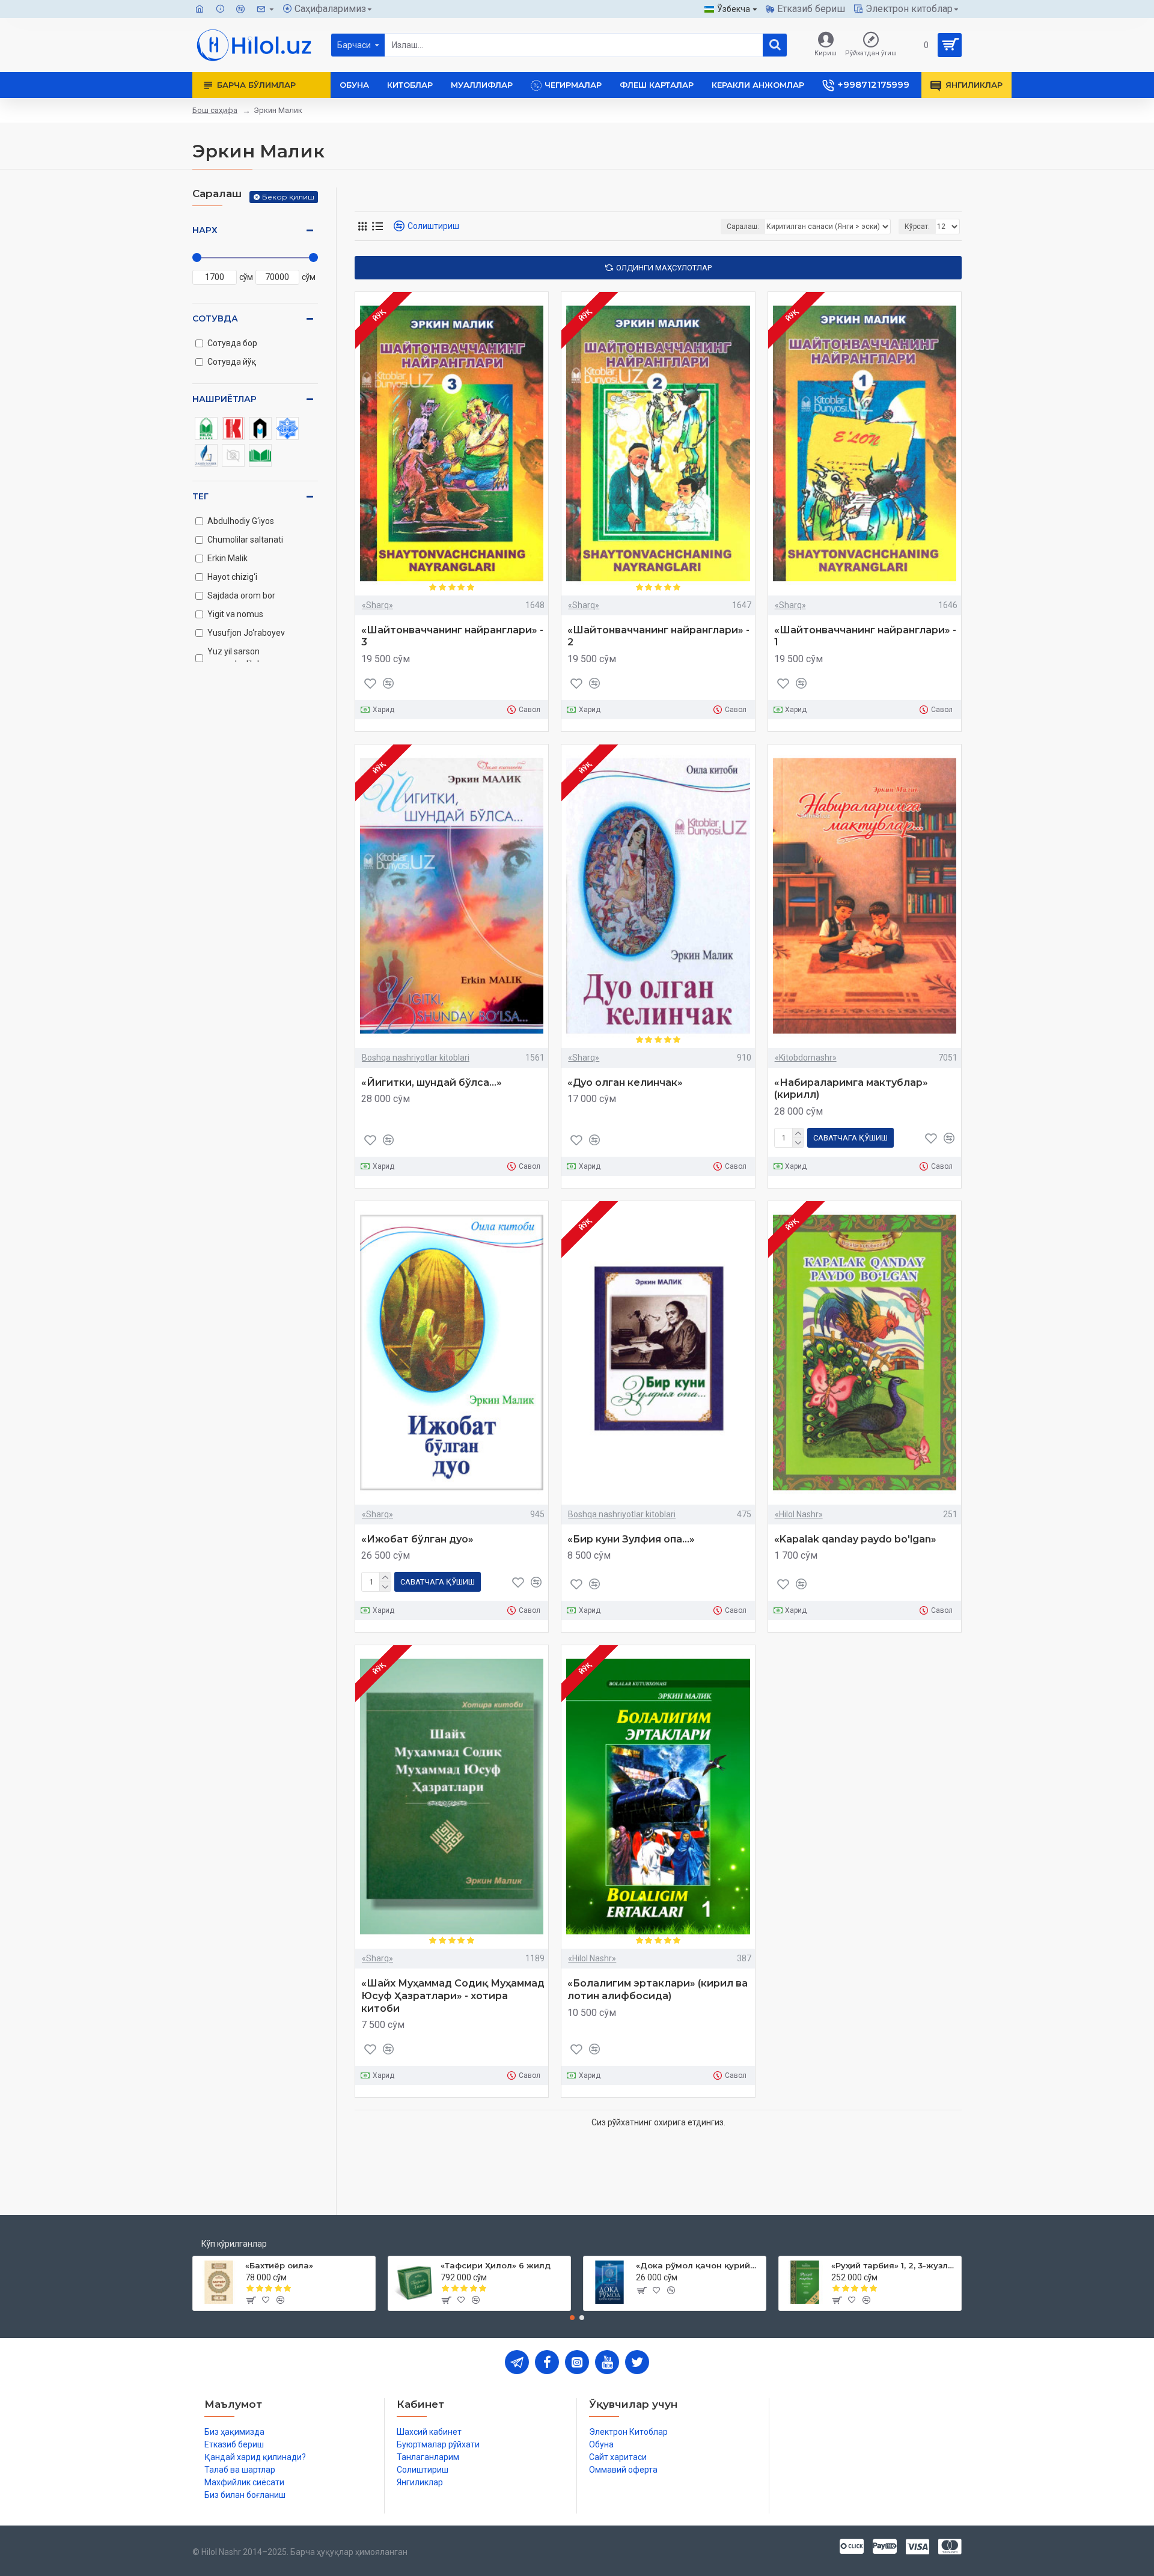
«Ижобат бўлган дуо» (417, 1539)
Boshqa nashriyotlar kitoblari (416, 1058)
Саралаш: (743, 227)
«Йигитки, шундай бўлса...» (432, 1082)
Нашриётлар (224, 399)
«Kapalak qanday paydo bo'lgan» (855, 1539)
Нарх (205, 230)
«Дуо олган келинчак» (625, 1082)
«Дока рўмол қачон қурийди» (699, 2265)
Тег (200, 496)
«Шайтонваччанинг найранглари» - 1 (865, 636)
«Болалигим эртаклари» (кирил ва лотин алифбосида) (658, 1990)
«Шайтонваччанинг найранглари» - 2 (658, 636)
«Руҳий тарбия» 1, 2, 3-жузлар (894, 2265)
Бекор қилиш (288, 197)
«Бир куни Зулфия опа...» (631, 1539)
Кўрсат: (917, 227)
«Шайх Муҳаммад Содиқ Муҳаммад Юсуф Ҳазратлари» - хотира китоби (453, 1996)
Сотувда (215, 318)
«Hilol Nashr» (799, 1514)
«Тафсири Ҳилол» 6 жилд (496, 2265)
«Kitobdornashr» (806, 1058)
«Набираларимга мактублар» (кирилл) (851, 1089)
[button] (572, 2318)
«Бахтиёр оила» (279, 2265)
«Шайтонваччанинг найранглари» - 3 (452, 636)
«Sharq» (377, 605)
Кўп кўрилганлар (234, 2244)
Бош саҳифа (215, 110)
